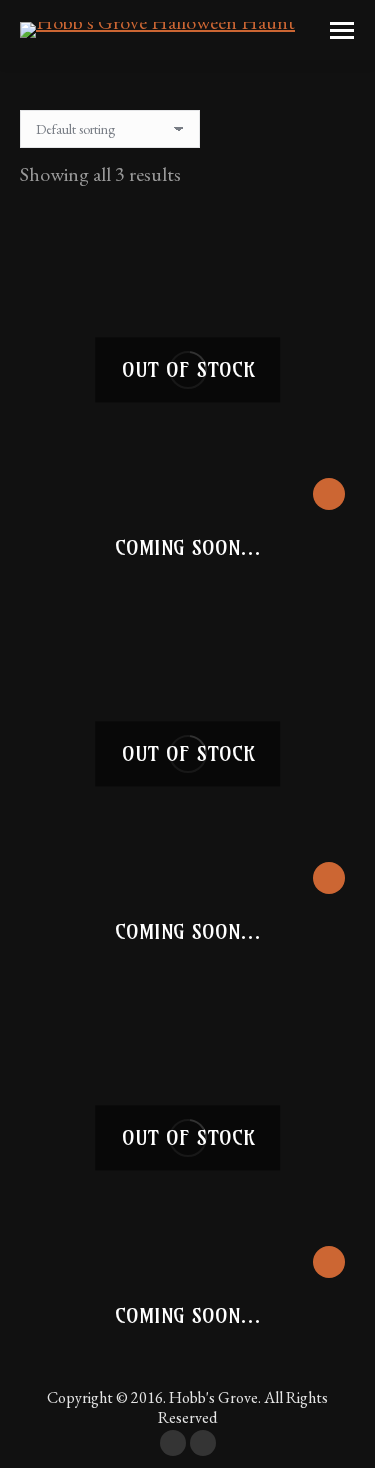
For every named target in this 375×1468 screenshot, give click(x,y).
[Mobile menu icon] (342, 30)
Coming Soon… (188, 547)
